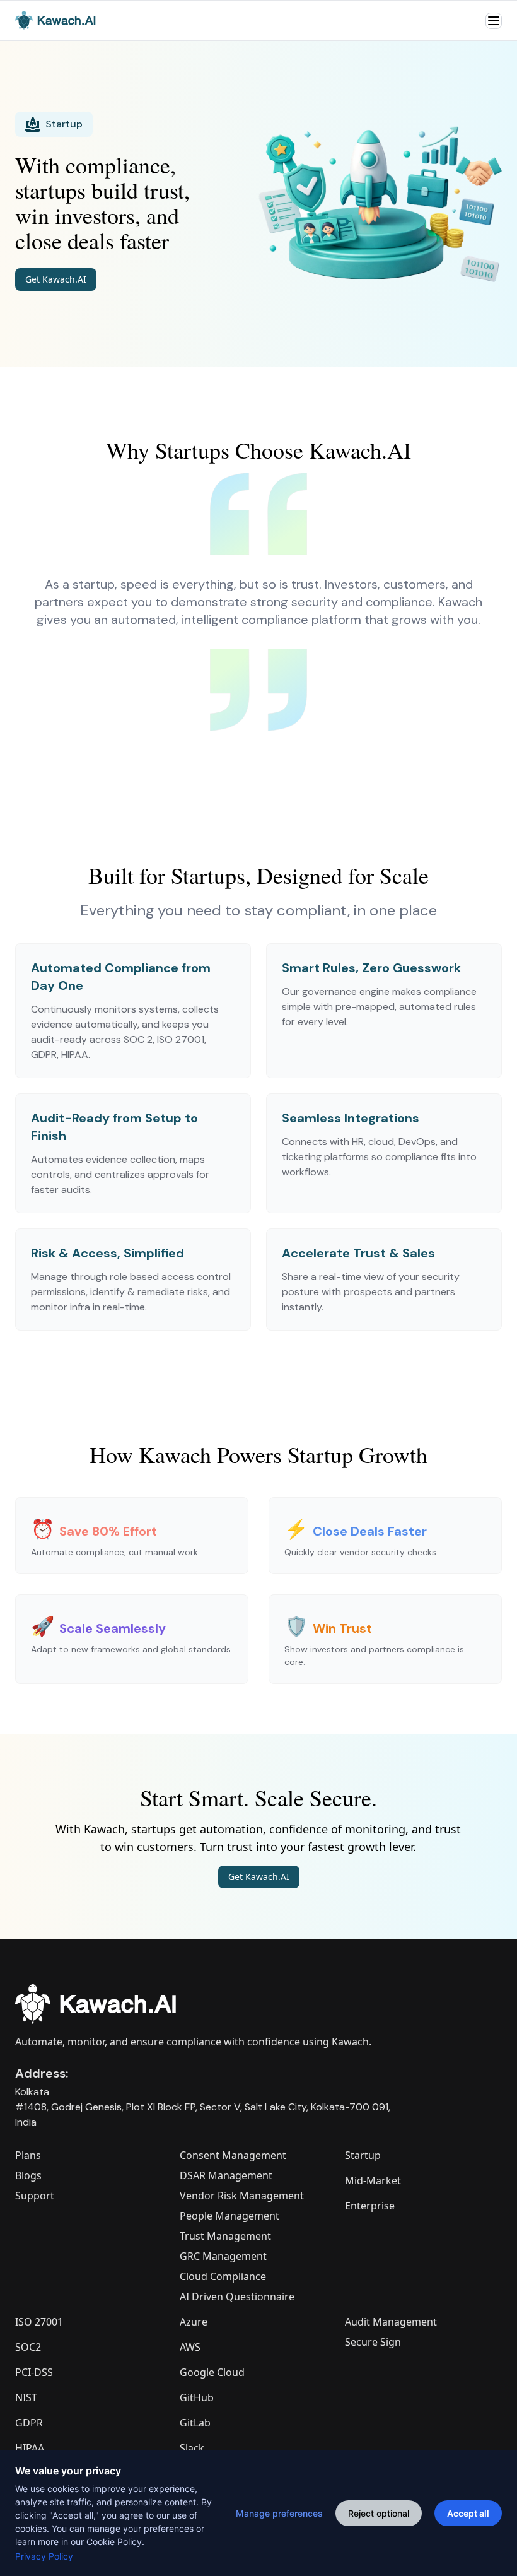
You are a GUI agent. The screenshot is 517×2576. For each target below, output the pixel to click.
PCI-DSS (34, 2372)
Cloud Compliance (223, 2276)
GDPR (29, 2423)
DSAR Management (226, 2175)
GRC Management (223, 2256)
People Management (229, 2216)
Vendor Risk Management (242, 2196)
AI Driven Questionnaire (237, 2297)
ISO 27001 (39, 2322)
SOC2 (28, 2347)
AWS (190, 2347)
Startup (363, 2155)
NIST (26, 2397)
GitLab (195, 2423)
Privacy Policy (44, 2556)
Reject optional (379, 2513)
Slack (192, 2448)
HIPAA (30, 2448)
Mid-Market (373, 2180)
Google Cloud (212, 2372)
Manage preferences (279, 2513)
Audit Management (391, 2322)
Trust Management (225, 2236)
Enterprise (370, 2206)
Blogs (28, 2175)
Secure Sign (373, 2342)
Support (35, 2196)
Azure (194, 2322)
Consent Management (233, 2155)
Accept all (468, 2513)
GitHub (197, 2397)
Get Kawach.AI (56, 279)
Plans (28, 2155)
